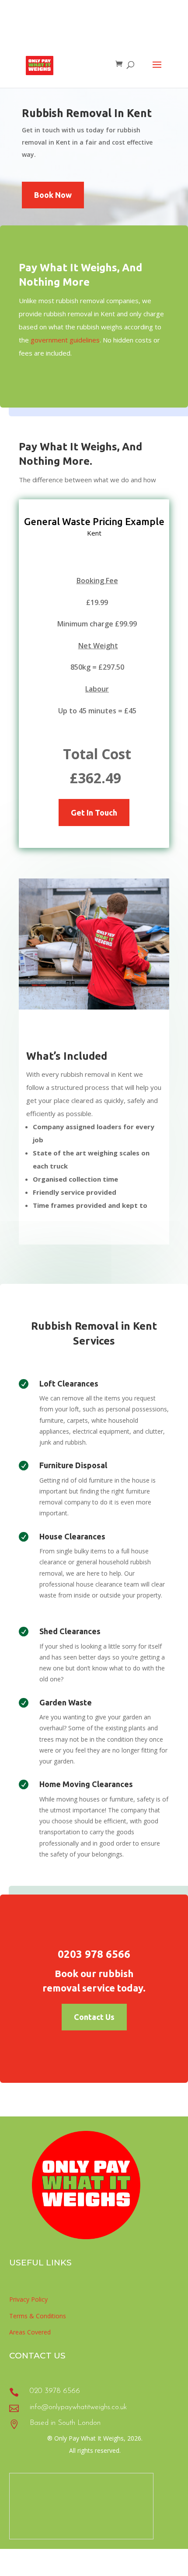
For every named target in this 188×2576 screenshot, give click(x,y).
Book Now (53, 195)
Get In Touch (94, 813)
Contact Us (94, 2017)
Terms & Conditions (38, 2316)
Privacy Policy (28, 2299)
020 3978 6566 (55, 2391)
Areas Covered (30, 2332)
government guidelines (65, 340)
